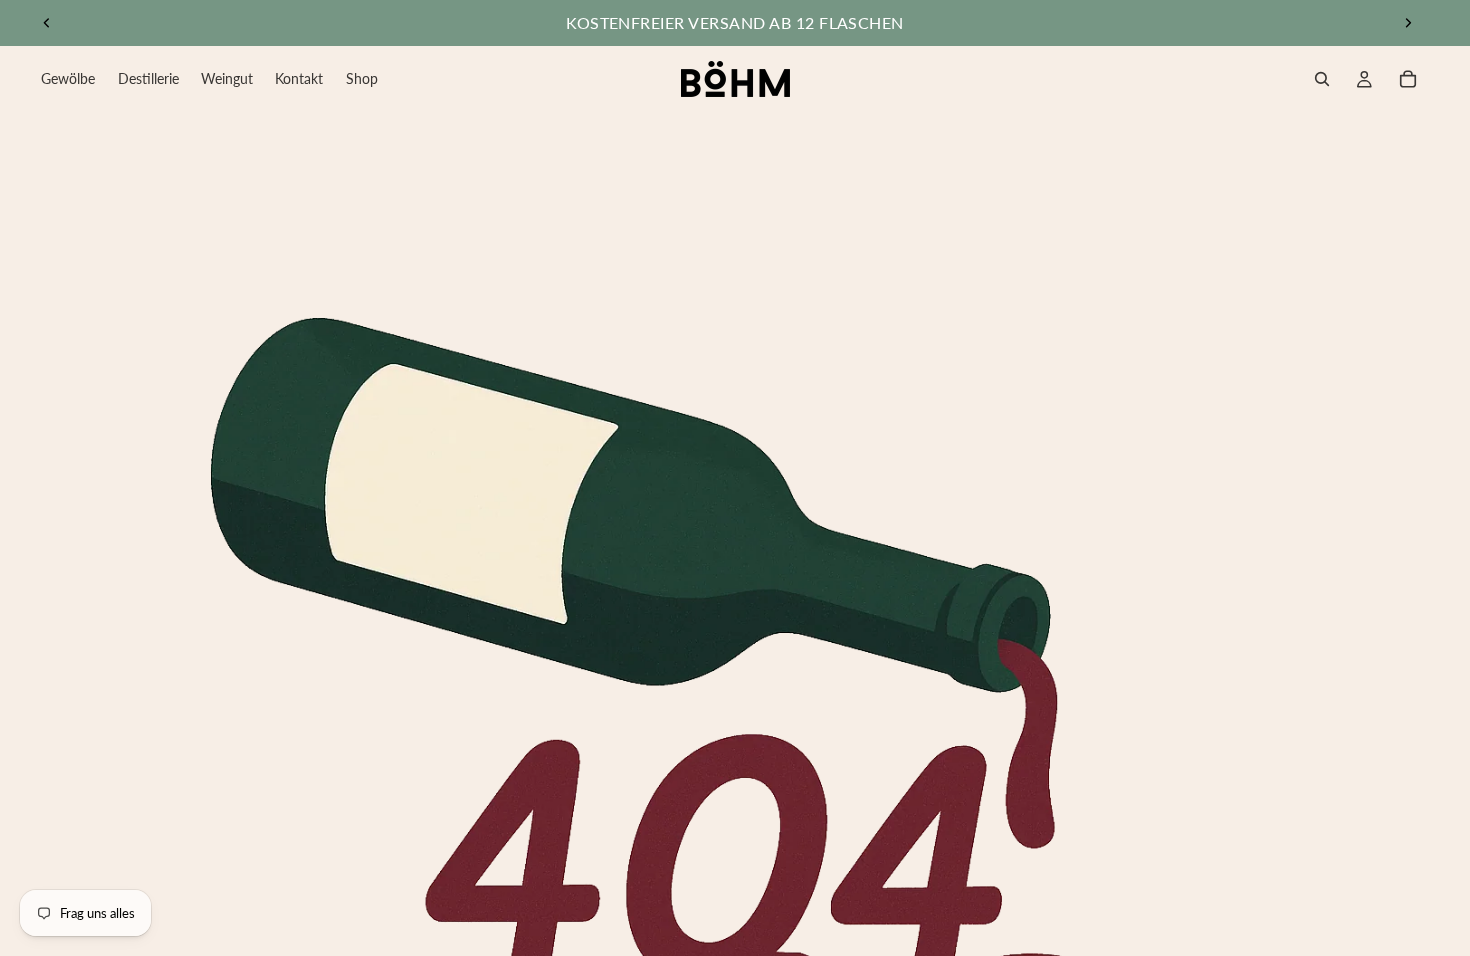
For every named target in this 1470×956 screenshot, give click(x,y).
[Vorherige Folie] (47, 23)
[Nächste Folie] (1408, 23)
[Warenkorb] (1408, 79)
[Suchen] (1322, 79)
